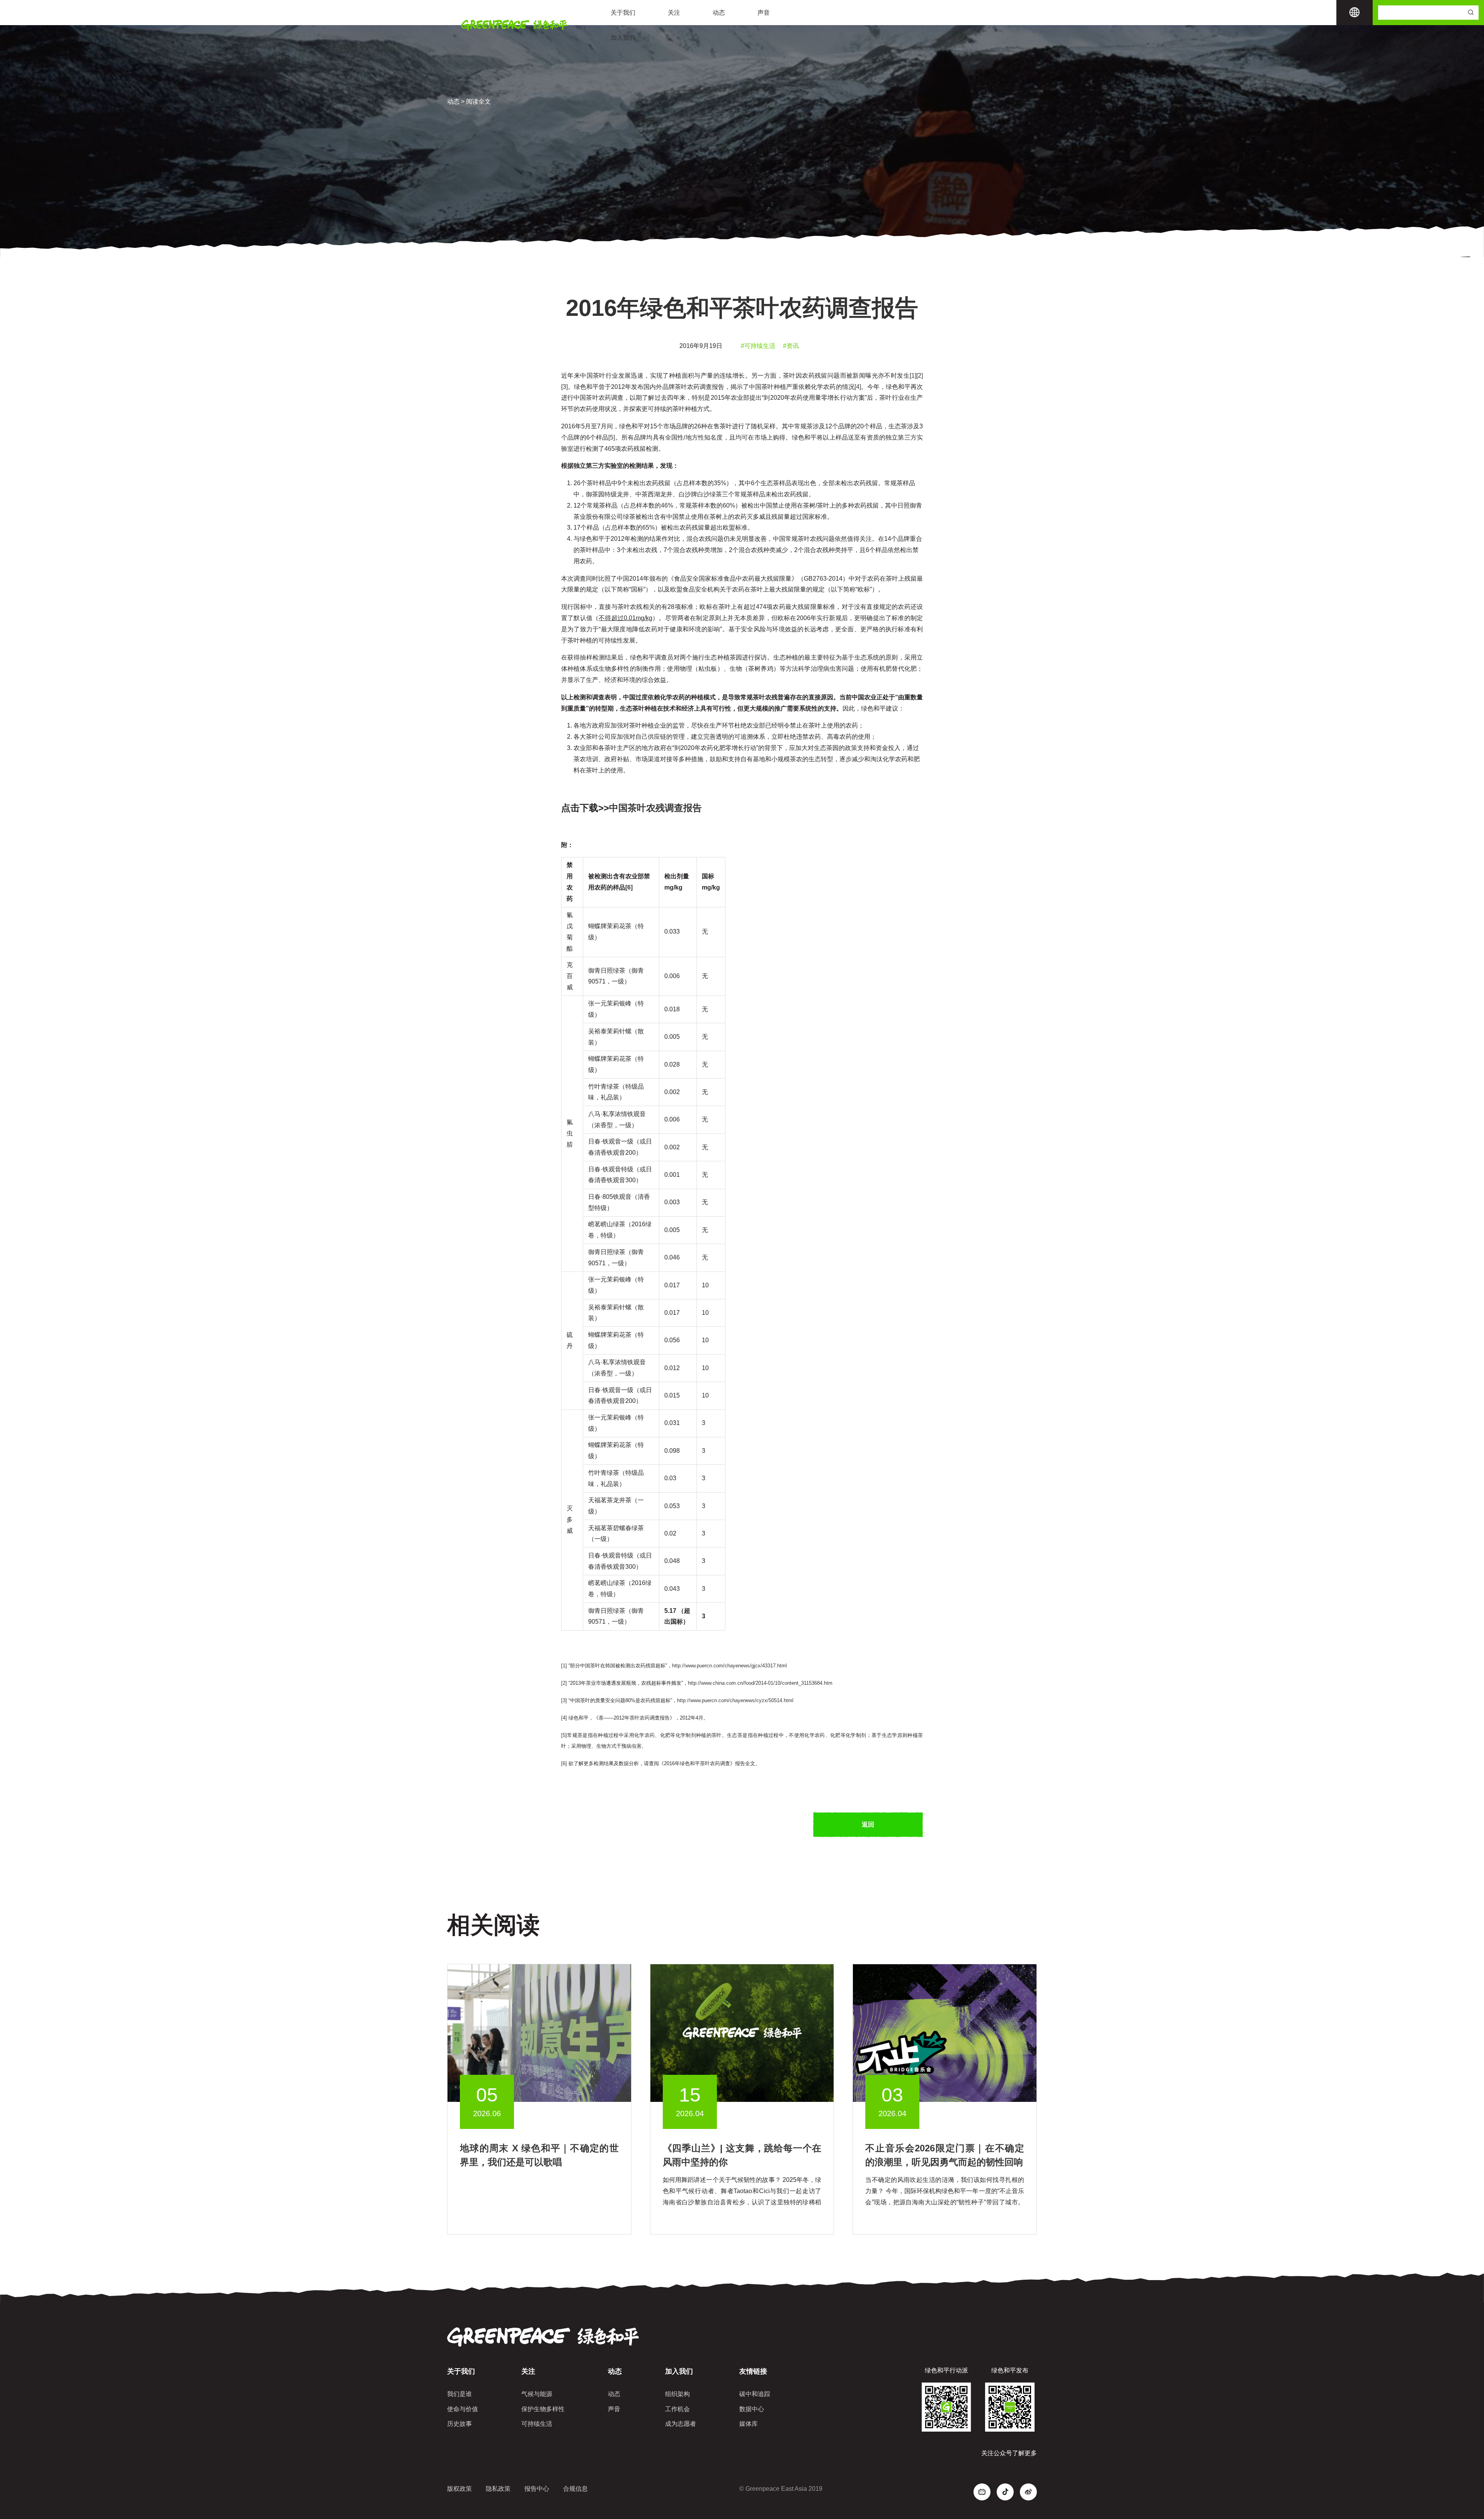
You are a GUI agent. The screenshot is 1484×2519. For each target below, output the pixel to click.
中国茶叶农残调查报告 (655, 808)
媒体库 (749, 2424)
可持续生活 (537, 2424)
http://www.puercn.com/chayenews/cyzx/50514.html (735, 1700)
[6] (564, 1763)
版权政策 (459, 2489)
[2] (920, 376)
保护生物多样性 (543, 2409)
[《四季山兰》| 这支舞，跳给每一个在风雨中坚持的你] (742, 2032)
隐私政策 (498, 2489)
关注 (674, 13)
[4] (858, 387)
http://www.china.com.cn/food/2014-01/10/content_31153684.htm (760, 1683)
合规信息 (575, 2489)
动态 (719, 13)
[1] (913, 376)
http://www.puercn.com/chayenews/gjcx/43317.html (729, 1666)
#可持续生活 (758, 346)
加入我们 (623, 38)
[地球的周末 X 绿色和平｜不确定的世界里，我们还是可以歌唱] (539, 2032)
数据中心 (752, 2409)
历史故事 (459, 2424)
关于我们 (623, 13)
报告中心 (537, 2489)
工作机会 (677, 2409)
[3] (564, 387)
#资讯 (791, 346)
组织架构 (677, 2394)
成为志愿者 (681, 2424)
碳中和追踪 (755, 2394)
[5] (612, 437)
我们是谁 (459, 2394)
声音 (764, 13)
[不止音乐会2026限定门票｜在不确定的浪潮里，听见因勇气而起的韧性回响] (945, 2032)
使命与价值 (463, 2409)
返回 (868, 1824)
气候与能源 (537, 2394)
